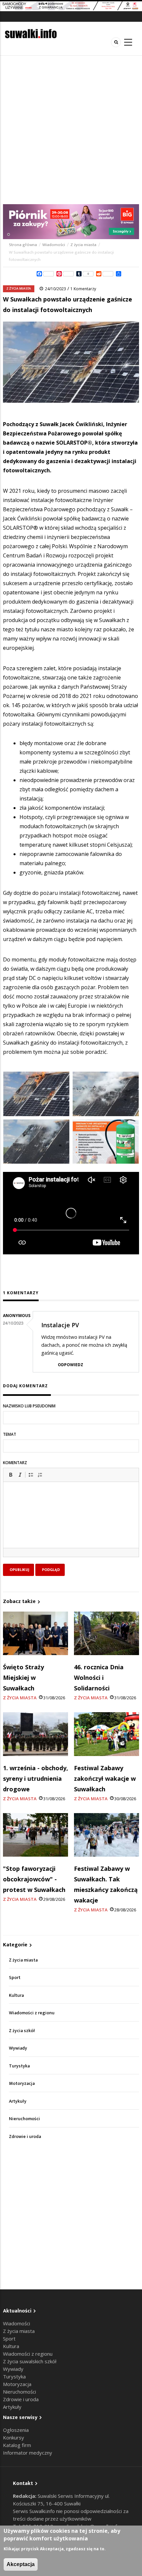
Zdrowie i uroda (25, 2136)
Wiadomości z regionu (32, 2013)
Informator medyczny (28, 2453)
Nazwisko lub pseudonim (29, 1406)
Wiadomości (54, 245)
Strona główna (23, 245)
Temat (10, 1434)
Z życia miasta (83, 245)
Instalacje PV (60, 1325)
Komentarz (15, 1463)
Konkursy (14, 2437)
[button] (11, 1475)
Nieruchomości (24, 2119)
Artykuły (18, 2101)
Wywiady (18, 2048)
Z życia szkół (22, 2031)
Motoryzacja (22, 2083)
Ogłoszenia (16, 2430)
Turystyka (19, 2066)
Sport (15, 1978)
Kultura (16, 1995)
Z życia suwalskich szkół (30, 2361)
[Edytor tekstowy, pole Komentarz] (71, 1523)
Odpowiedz (71, 1365)
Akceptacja (21, 2564)
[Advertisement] (71, 130)
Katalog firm (17, 2445)
